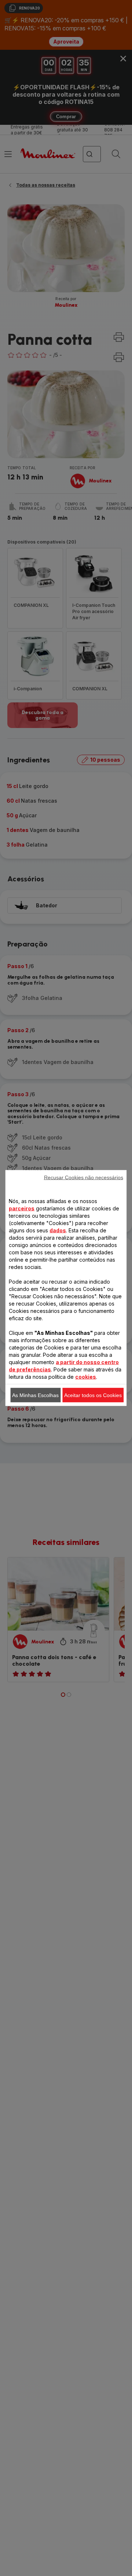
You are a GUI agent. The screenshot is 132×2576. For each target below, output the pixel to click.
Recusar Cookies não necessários (84, 1177)
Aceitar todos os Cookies (93, 1395)
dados (58, 1230)
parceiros (22, 1208)
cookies (86, 1377)
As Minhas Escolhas (35, 1395)
